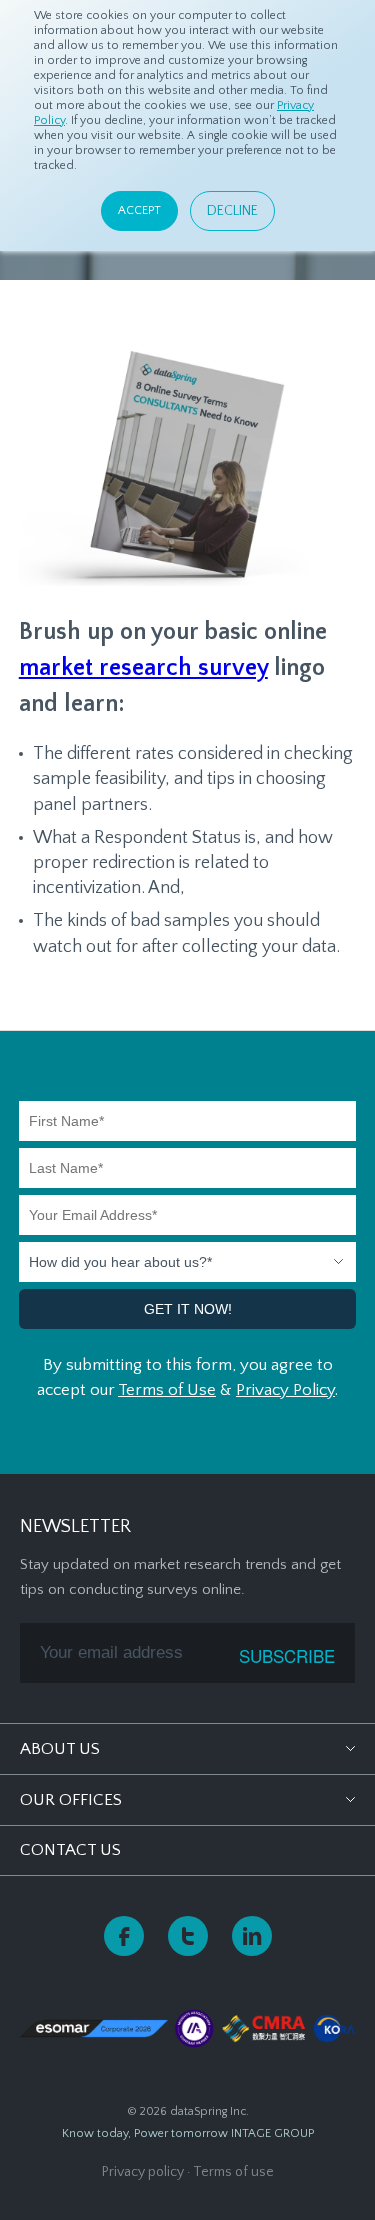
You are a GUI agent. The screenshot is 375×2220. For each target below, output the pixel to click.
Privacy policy (143, 2172)
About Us (60, 1749)
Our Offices (71, 1800)
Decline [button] (232, 211)
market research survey (143, 668)
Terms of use (233, 2172)
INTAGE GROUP (272, 2133)
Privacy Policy (285, 1390)
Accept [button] (139, 210)
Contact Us (70, 1850)
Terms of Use (167, 1390)
